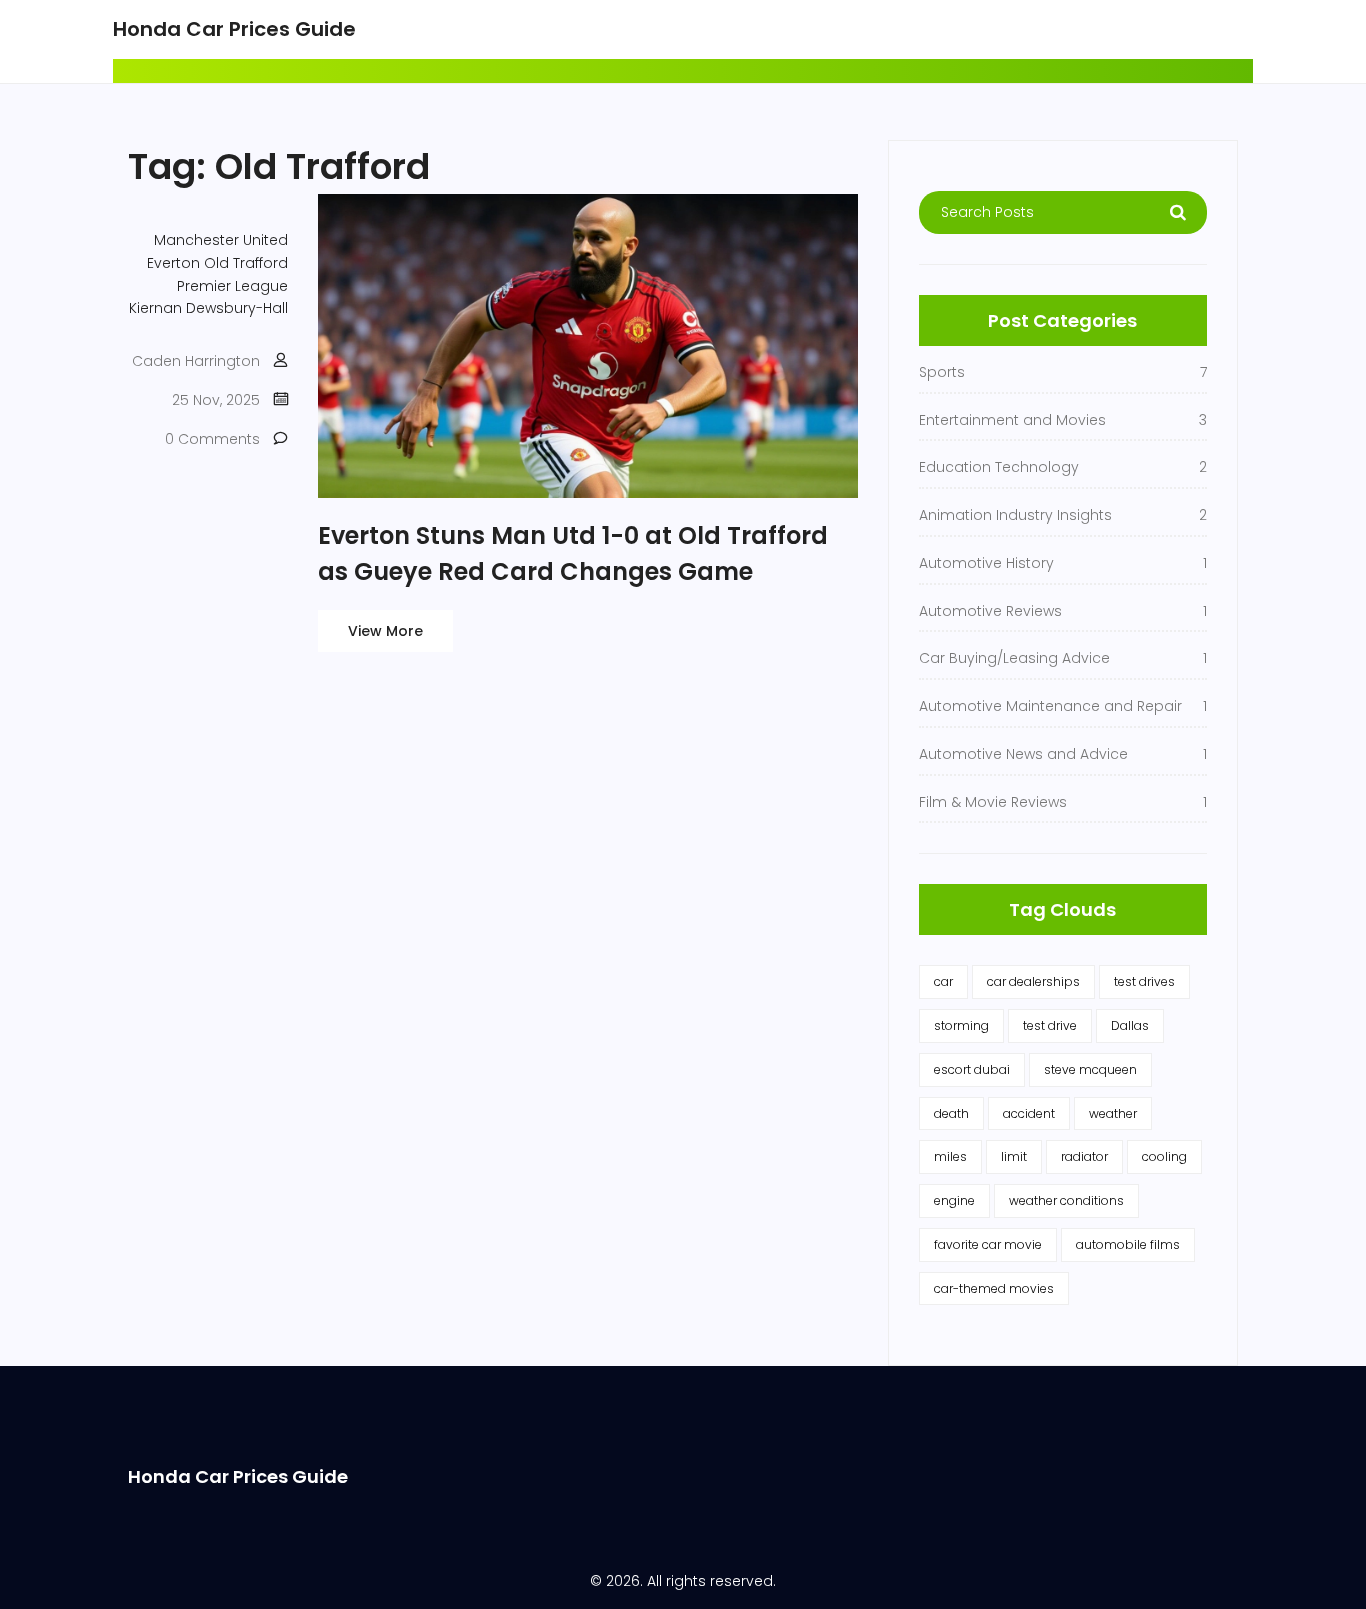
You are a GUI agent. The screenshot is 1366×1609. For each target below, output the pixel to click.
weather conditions (1066, 1200)
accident (1029, 1113)
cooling (1164, 1156)
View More (385, 631)
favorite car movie (988, 1244)
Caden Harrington (196, 361)
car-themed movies (994, 1288)
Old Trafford (246, 263)
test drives (1144, 981)
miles (950, 1156)
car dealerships (1033, 981)
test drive (1050, 1025)
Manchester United (221, 240)
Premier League (232, 286)
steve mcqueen (1090, 1069)
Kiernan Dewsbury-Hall (208, 308)
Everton (173, 263)
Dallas (1130, 1025)
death (951, 1113)
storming (961, 1025)
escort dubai (972, 1069)
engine (954, 1200)
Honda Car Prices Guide (234, 29)
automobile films (1128, 1244)
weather (1113, 1113)
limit (1014, 1156)
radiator (1084, 1156)
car (943, 981)
